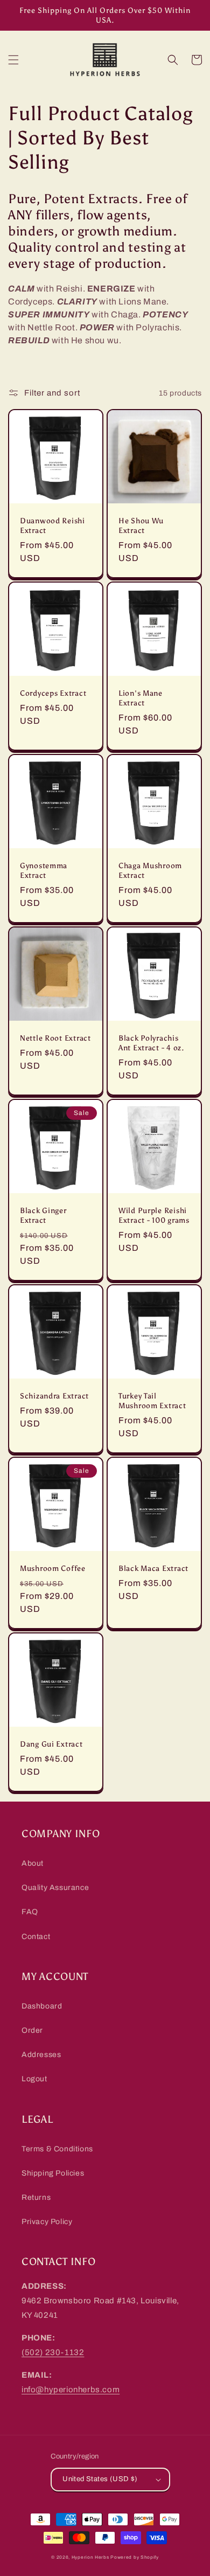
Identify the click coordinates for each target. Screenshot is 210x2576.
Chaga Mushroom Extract (150, 870)
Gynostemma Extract (44, 870)
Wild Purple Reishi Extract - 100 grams (154, 1215)
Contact (36, 1937)
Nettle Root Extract (55, 1038)
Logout (34, 2079)
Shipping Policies (53, 2173)
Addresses (41, 2055)
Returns (36, 2197)
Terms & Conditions (57, 2149)
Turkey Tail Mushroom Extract (152, 1401)
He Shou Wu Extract (141, 525)
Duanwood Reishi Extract (52, 525)
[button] (13, 60)
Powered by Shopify (135, 2557)
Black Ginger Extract (43, 1215)
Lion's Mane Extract (141, 698)
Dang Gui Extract (51, 1744)
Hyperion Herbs (90, 2557)
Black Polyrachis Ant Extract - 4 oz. (151, 1043)
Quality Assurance (55, 1888)
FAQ (30, 1912)
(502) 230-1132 (53, 2352)
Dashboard (42, 2006)
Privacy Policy (47, 2222)
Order (32, 2030)
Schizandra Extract (54, 1396)
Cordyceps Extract (53, 693)
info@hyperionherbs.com (71, 2390)
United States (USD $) (100, 2479)
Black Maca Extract (153, 1568)
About (33, 1863)
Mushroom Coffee (53, 1568)
